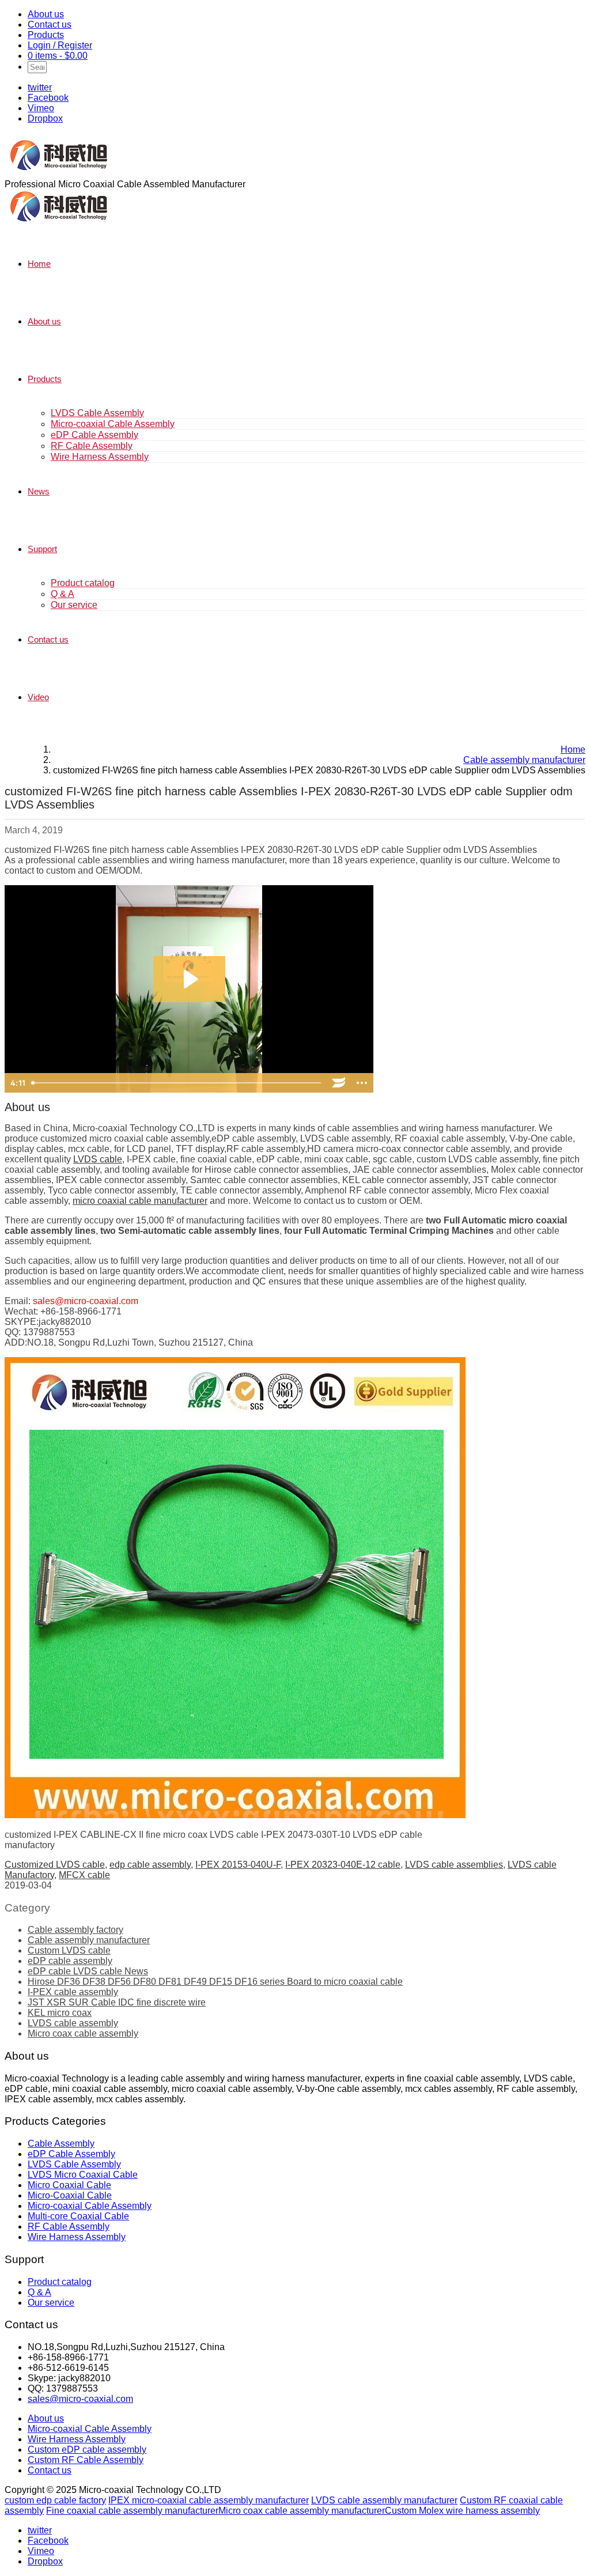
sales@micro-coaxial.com (80, 2399)
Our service (74, 605)
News (39, 491)
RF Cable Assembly (92, 446)
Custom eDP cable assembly (87, 2450)
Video (38, 697)
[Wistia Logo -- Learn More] (339, 1083)
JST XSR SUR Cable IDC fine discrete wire (117, 2002)
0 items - (58, 56)
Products (46, 35)
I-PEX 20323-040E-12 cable (343, 1865)
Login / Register (60, 45)
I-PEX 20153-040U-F (238, 1865)
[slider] (177, 1083)
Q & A (63, 594)
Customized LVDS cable (55, 1865)
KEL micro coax (60, 2013)
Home (39, 264)
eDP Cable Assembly (94, 435)
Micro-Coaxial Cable (70, 2195)
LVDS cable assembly (73, 2023)
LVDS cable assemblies (454, 1865)
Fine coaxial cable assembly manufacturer (132, 2511)
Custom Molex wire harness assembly (462, 2511)
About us (46, 14)
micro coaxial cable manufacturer (140, 1201)
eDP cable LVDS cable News (88, 1971)
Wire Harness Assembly (100, 457)
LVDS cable (98, 1159)
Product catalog (83, 583)
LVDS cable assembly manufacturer (384, 2500)
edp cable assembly (150, 1865)
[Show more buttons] (362, 1083)
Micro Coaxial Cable (69, 2185)
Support (42, 549)
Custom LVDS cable (69, 1950)
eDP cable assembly (70, 1961)
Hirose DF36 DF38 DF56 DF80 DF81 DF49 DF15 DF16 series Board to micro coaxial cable (215, 1982)
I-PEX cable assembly (73, 1992)
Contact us (50, 24)
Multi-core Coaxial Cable (78, 2216)
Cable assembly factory (75, 1930)
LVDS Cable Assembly (97, 413)
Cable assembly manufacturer (89, 1940)
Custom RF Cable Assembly (86, 2460)
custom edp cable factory (55, 2500)
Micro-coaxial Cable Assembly (113, 424)
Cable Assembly (61, 2143)
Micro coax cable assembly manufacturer (302, 2511)
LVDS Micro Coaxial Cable (83, 2175)
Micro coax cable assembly (83, 2033)
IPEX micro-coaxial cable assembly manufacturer (209, 2500)
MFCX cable (84, 1875)
